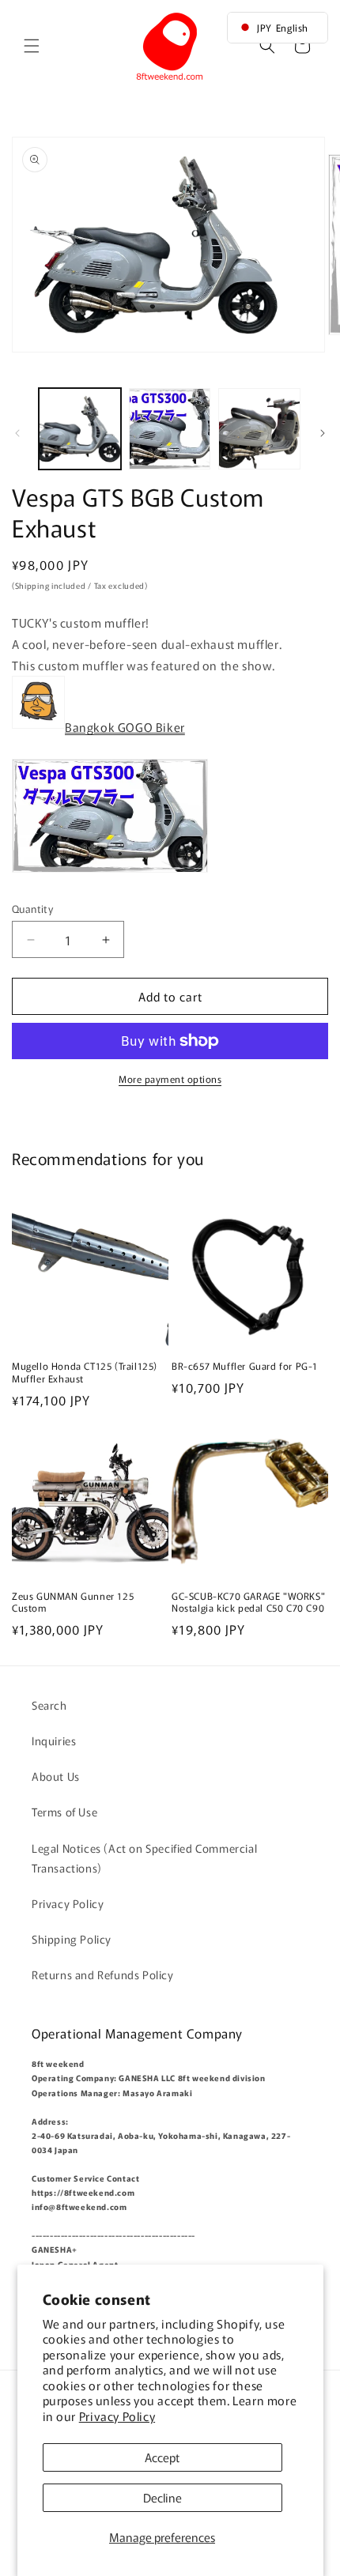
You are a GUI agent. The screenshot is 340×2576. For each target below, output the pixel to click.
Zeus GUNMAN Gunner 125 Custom (73, 1602)
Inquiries (54, 1741)
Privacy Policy (117, 2416)
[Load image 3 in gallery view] (259, 429)
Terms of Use (64, 1812)
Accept (162, 2457)
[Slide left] (17, 433)
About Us (56, 1776)
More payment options (170, 1079)
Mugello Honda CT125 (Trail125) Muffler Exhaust (85, 1372)
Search (49, 1705)
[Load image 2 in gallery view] (170, 429)
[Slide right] (323, 433)
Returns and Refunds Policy (103, 1974)
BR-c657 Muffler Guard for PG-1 (245, 1366)
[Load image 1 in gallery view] (80, 429)
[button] (32, 46)
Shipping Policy (72, 1939)
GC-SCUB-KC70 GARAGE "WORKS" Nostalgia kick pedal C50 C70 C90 (248, 1602)
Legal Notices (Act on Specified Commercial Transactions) (144, 1858)
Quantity (32, 909)
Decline (162, 2497)
